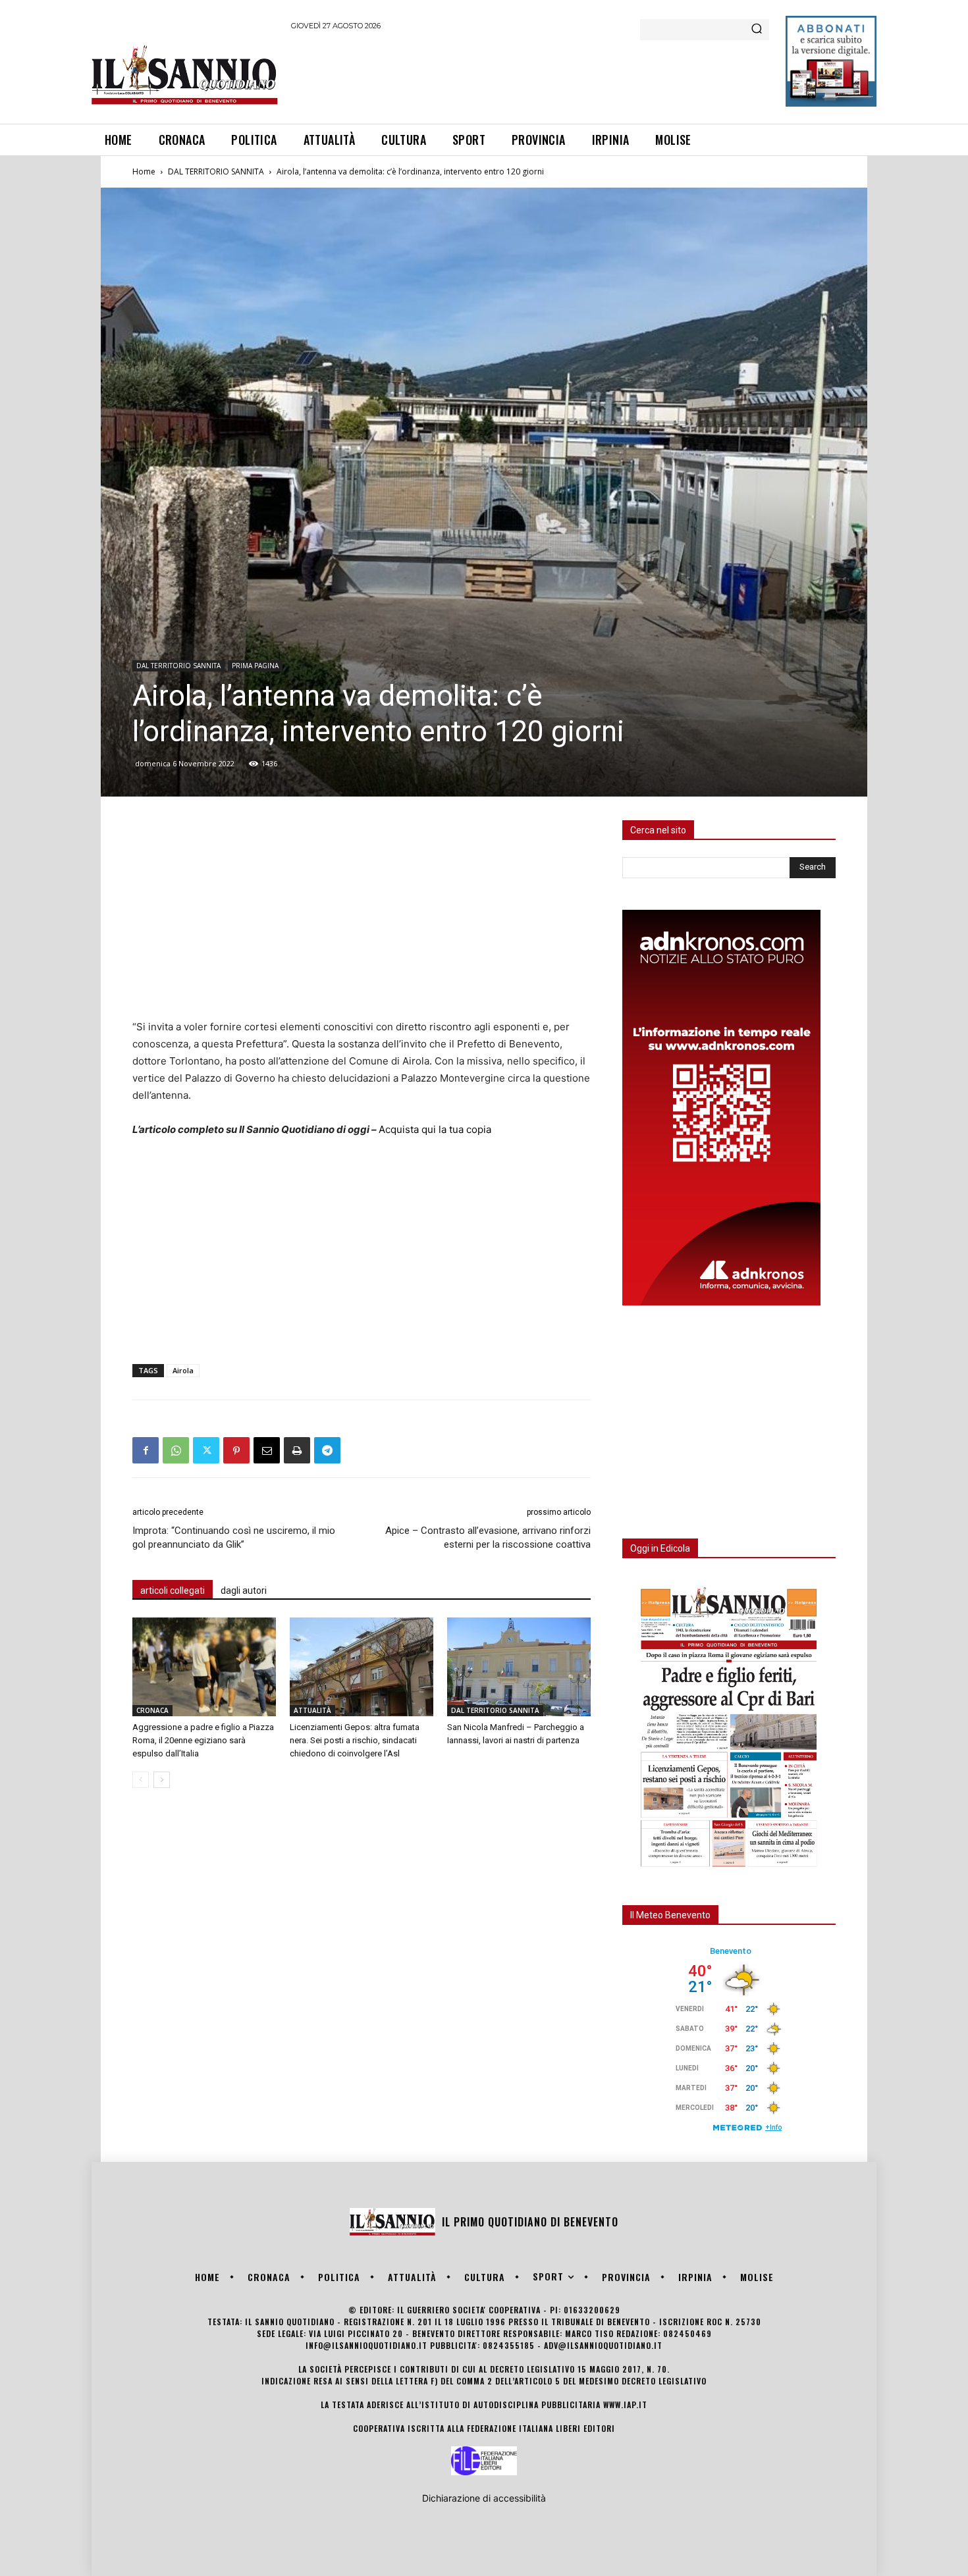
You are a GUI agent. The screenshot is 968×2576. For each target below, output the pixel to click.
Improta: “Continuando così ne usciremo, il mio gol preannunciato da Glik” (234, 1538)
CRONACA (152, 1710)
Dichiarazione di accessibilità (484, 2498)
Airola (183, 1370)
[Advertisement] (531, 75)
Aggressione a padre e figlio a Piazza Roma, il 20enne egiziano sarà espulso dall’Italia (203, 1740)
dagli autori (244, 1590)
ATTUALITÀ (312, 1710)
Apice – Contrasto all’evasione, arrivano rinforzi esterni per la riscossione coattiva (488, 1538)
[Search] (757, 30)
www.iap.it (625, 2405)
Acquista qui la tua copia (435, 1129)
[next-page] (162, 1780)
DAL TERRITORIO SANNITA (216, 171)
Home (144, 171)
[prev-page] (141, 1780)
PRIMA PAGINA (255, 666)
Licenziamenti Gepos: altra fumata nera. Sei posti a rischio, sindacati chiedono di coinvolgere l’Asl (355, 1740)
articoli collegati (173, 1590)
